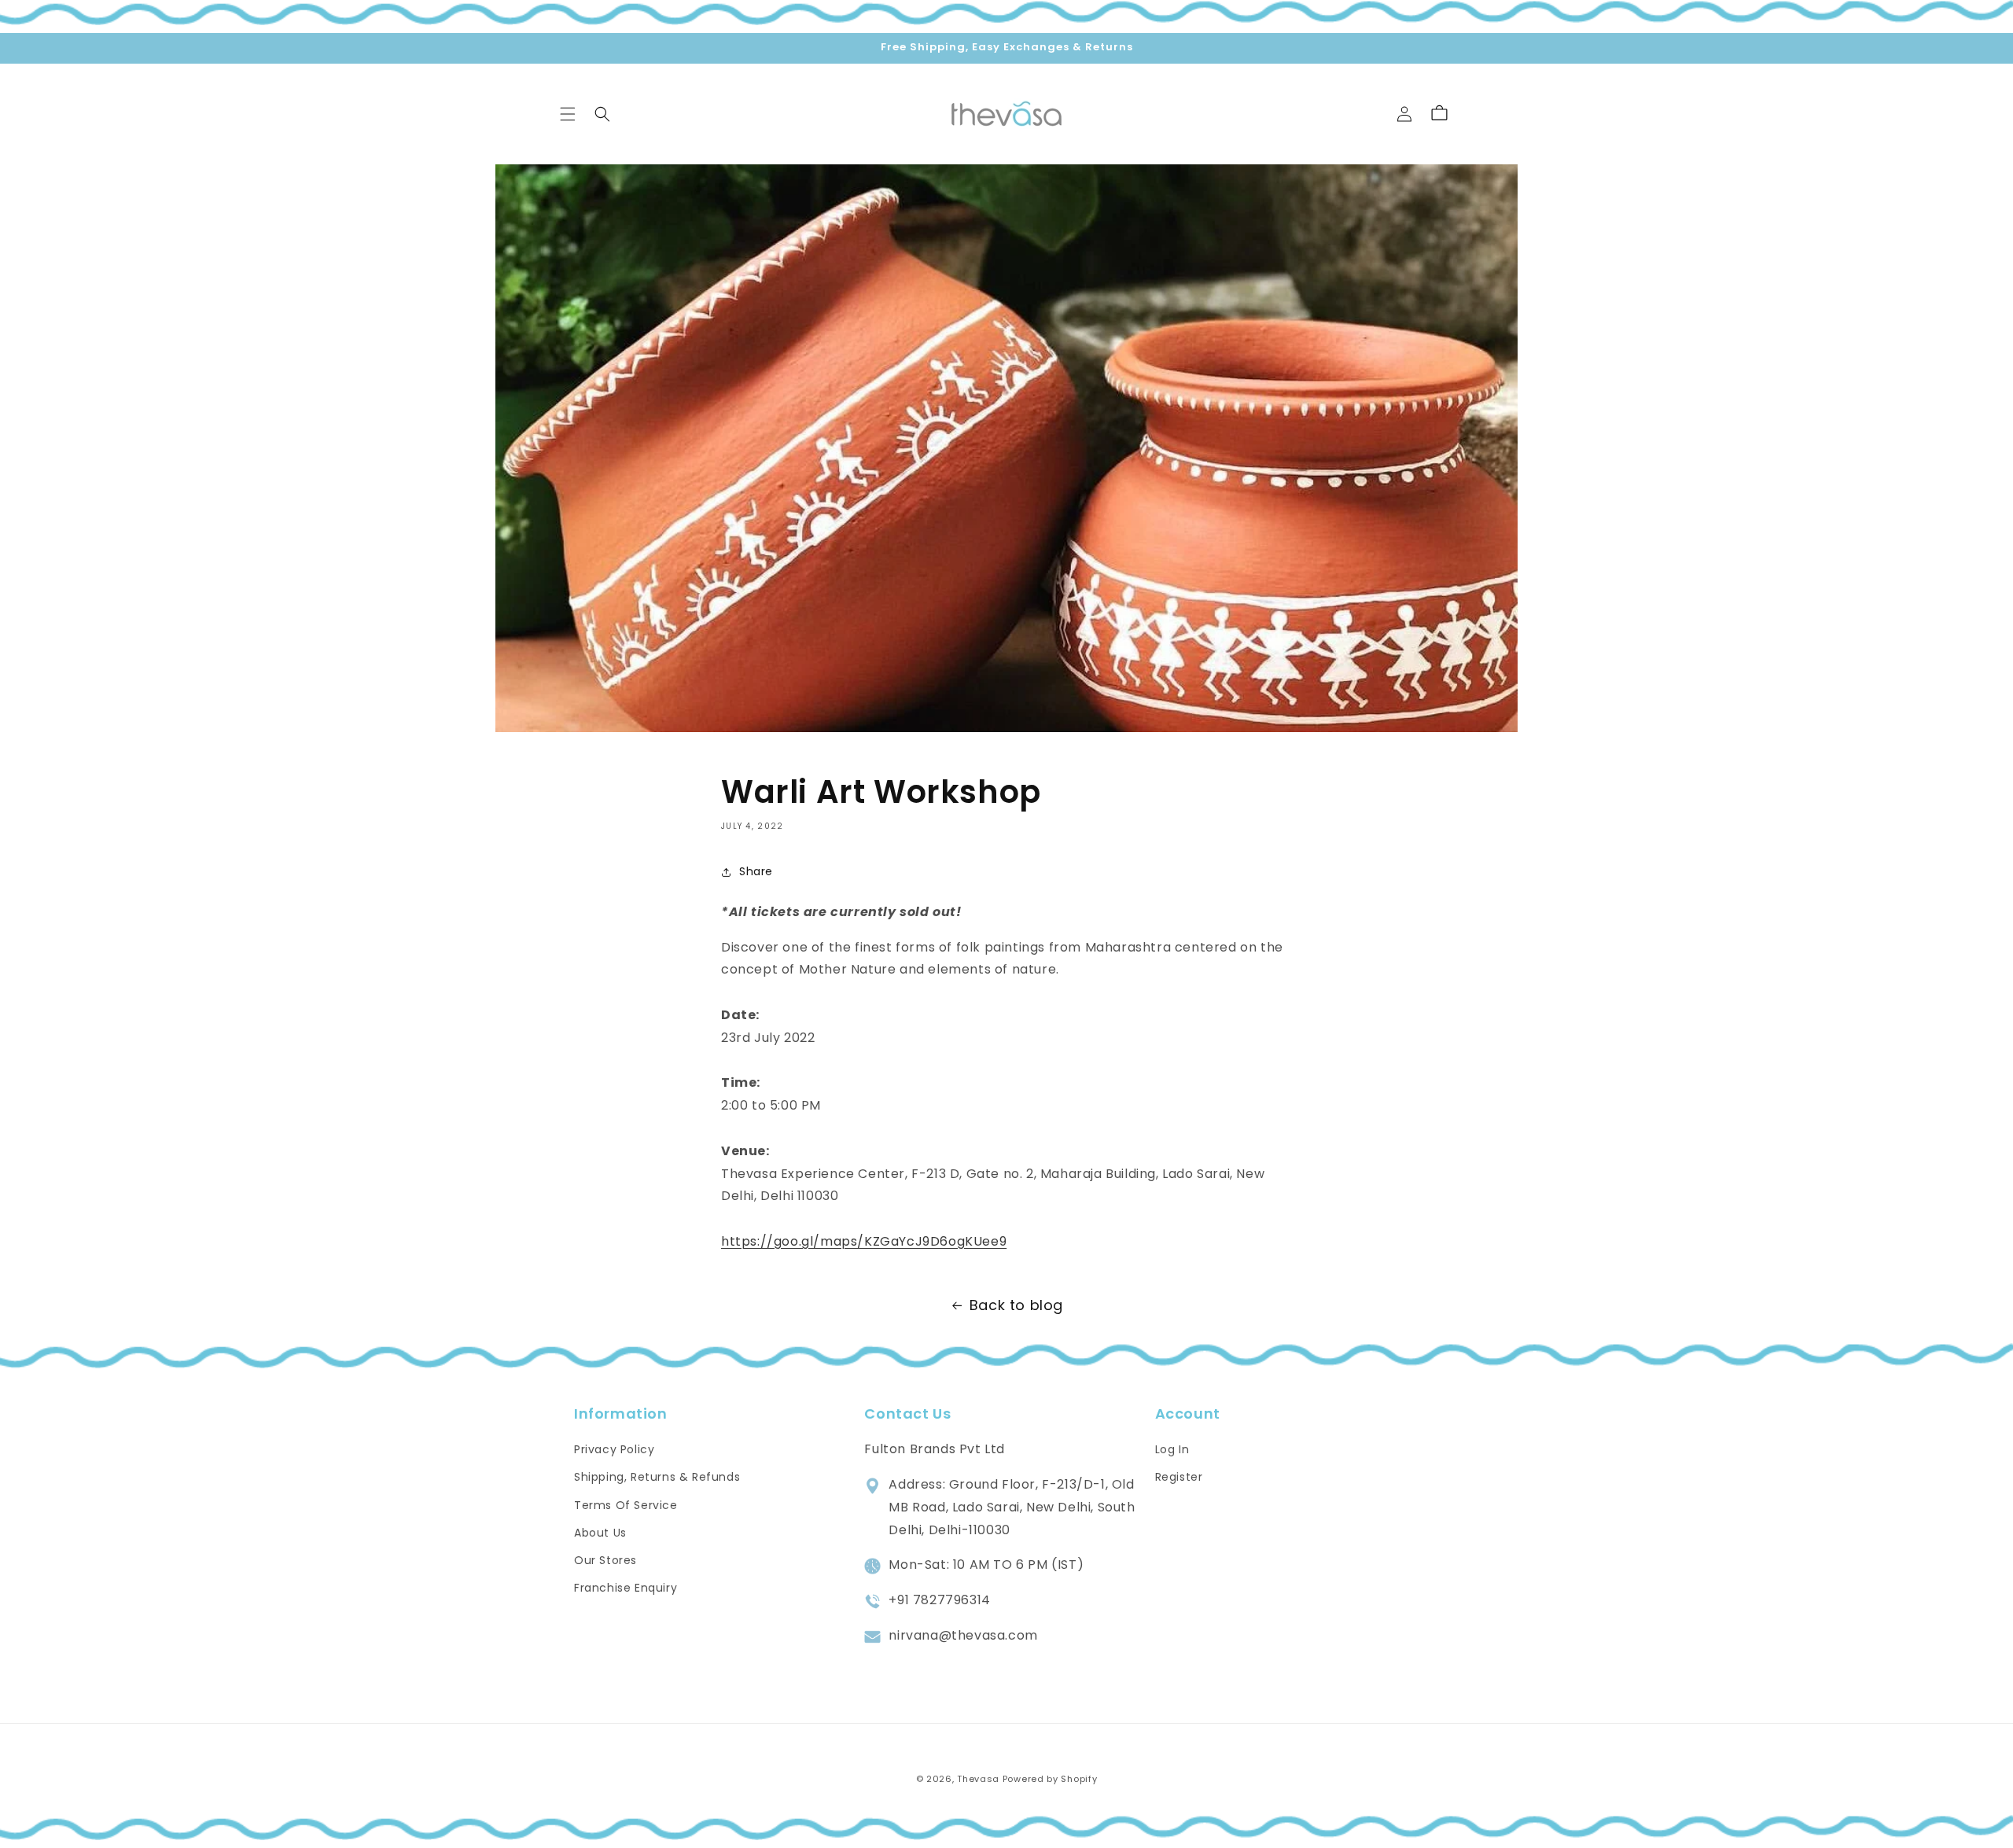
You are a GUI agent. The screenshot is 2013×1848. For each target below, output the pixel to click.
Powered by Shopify (1050, 1779)
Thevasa (978, 1779)
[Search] (602, 114)
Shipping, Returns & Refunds (657, 1478)
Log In (1172, 1449)
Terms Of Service (626, 1505)
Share (756, 871)
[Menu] (568, 114)
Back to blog (1016, 1305)
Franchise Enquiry (626, 1588)
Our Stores (605, 1560)
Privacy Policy (614, 1449)
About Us (600, 1533)
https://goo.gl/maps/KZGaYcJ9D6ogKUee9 (864, 1241)
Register (1179, 1478)
